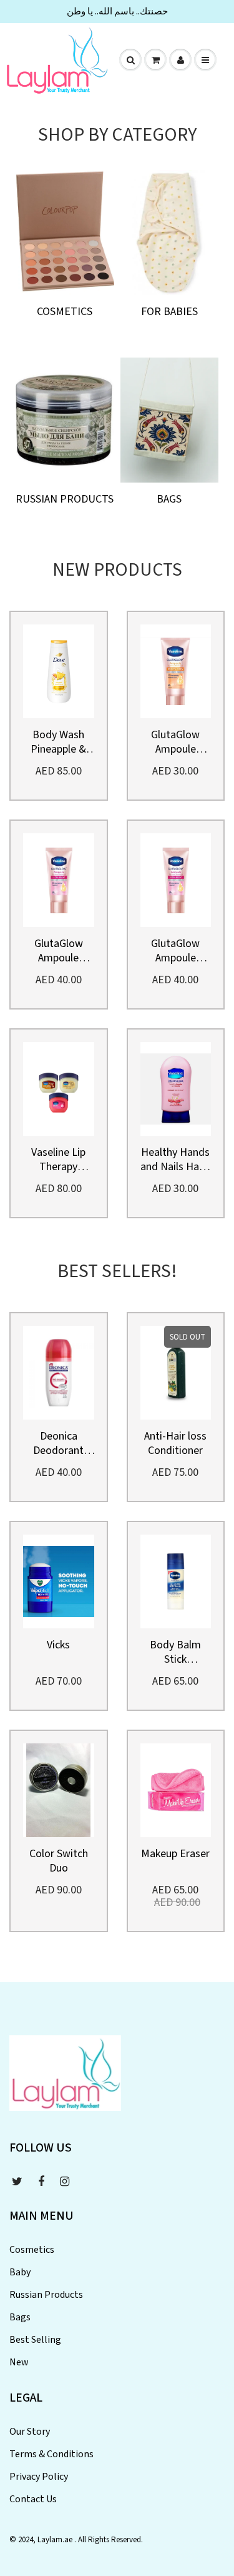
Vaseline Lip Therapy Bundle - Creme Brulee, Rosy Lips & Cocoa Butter (58, 1160)
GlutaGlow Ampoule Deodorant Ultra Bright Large (58, 951)
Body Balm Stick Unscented (175, 1652)
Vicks (58, 1645)
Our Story (30, 2432)
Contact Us (33, 2499)
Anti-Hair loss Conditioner (175, 1443)
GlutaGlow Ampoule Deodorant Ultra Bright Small (176, 951)
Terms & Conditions (51, 2454)
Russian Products (65, 499)
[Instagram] (65, 2182)
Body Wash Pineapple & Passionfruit (59, 742)
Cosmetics (65, 312)
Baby (20, 2272)
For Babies (169, 312)
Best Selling (35, 2340)
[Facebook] (41, 2182)
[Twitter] (17, 2182)
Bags (169, 499)
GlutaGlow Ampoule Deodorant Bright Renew (175, 742)
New (19, 2362)
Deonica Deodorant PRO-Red (58, 1443)
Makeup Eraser (175, 1854)
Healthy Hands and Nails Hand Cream (176, 1160)
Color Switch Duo (59, 1861)
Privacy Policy (39, 2477)
